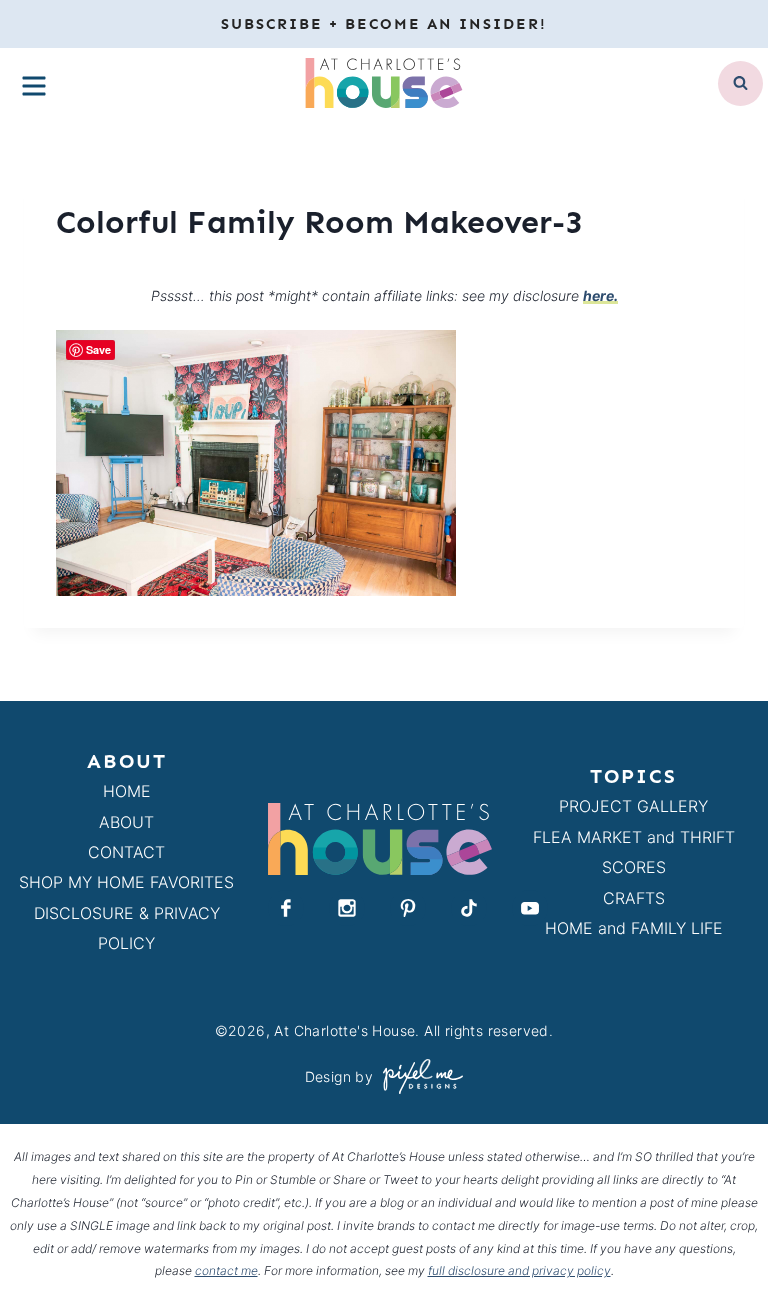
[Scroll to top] (716, 1243)
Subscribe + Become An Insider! (384, 24)
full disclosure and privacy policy (519, 1270)
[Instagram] (347, 908)
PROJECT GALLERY (633, 806)
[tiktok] (469, 908)
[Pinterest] (408, 908)
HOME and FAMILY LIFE (634, 928)
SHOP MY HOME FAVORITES (126, 882)
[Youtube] (530, 908)
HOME (127, 791)
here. (600, 295)
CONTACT (126, 852)
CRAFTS (634, 898)
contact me (226, 1270)
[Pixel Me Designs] (418, 1076)
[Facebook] (286, 908)
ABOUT (126, 822)
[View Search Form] (740, 83)
